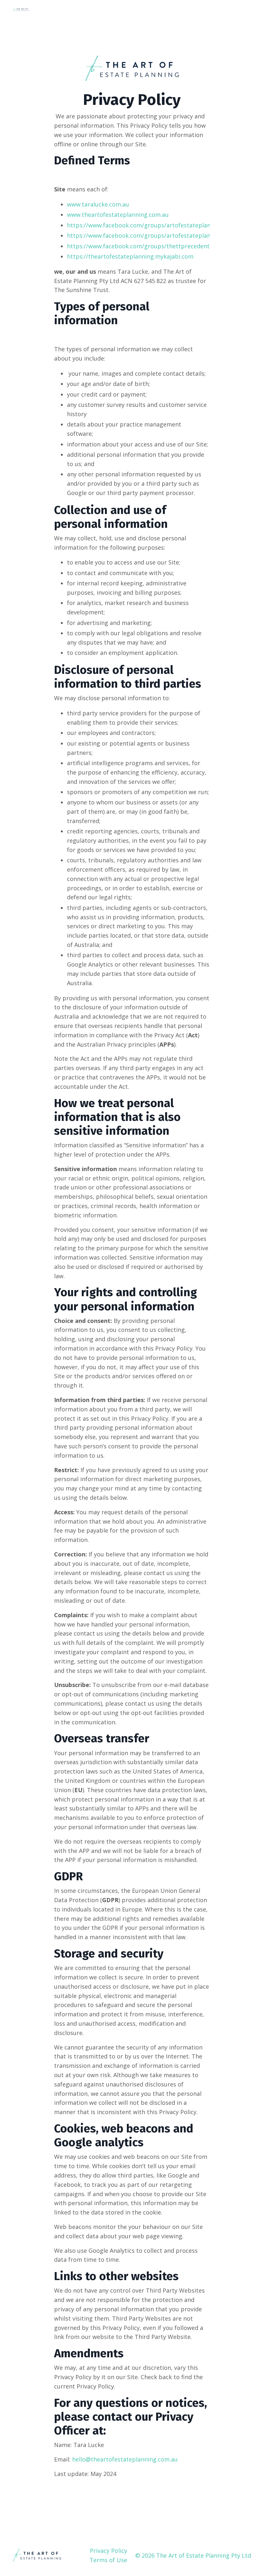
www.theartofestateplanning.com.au (118, 215)
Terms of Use (108, 2560)
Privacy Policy (108, 2551)
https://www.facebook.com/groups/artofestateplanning (145, 225)
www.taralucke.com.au (98, 204)
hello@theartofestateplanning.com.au (125, 2459)
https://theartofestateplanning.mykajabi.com (130, 256)
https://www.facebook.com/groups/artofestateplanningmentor (155, 235)
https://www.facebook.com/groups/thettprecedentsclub (146, 246)
